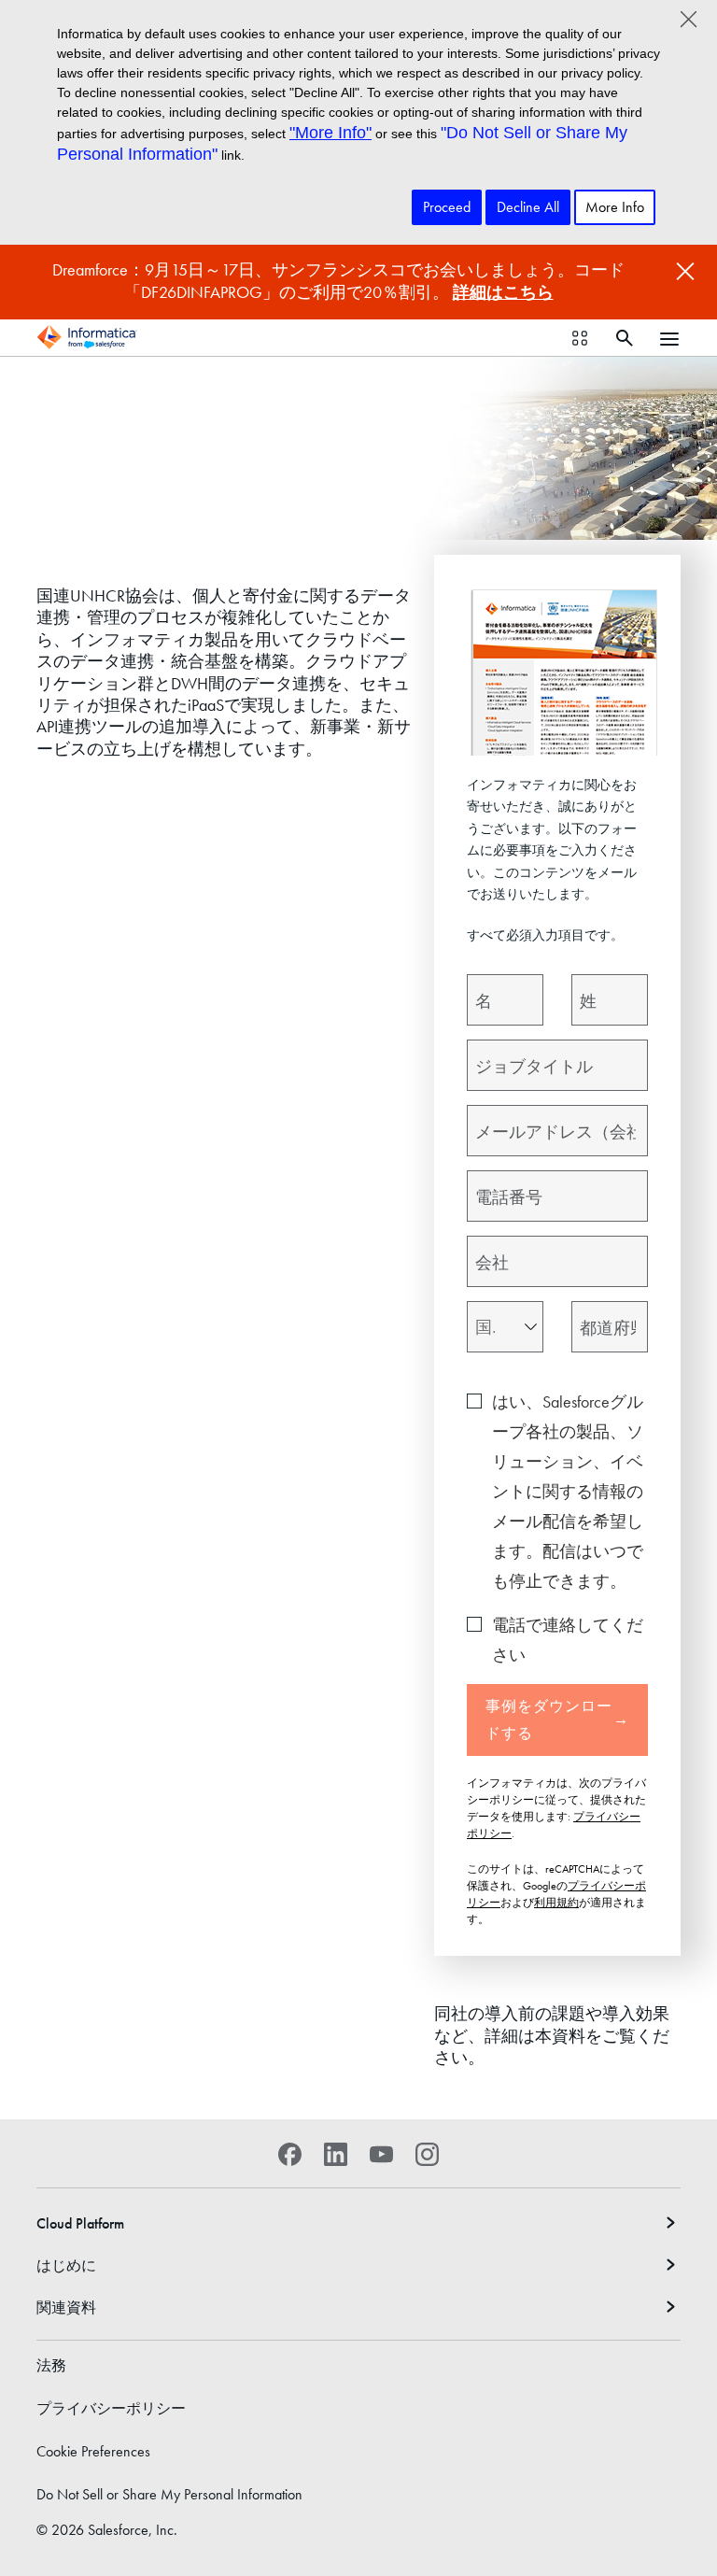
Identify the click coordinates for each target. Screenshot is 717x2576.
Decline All (528, 207)
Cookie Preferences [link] (93, 2451)
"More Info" (330, 133)
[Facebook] (290, 2154)
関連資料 (66, 2307)
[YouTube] (381, 2154)
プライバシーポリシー (111, 2408)
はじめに (66, 2265)
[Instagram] (427, 2154)
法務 (51, 2365)
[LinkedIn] (336, 2154)
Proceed (447, 207)
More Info (615, 207)
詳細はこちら (503, 292)
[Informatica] (87, 337)
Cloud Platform (80, 2223)
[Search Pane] (625, 338)
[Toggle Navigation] (669, 337)
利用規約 (556, 1903)
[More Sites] (580, 338)
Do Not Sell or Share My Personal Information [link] (169, 2494)
